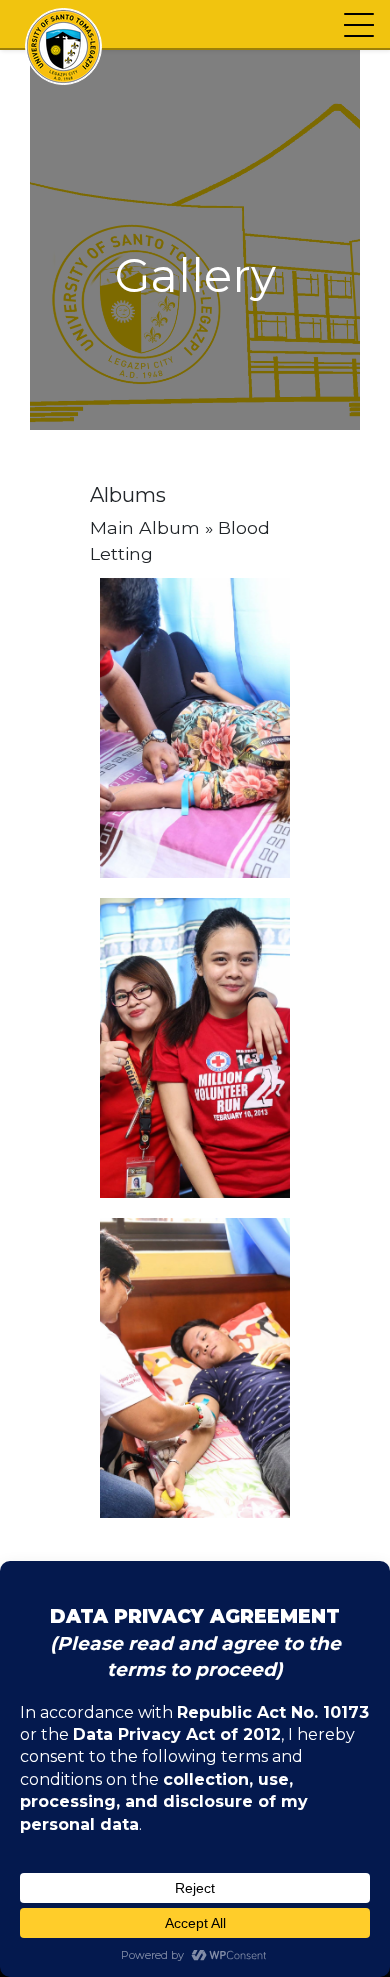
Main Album (145, 527)
